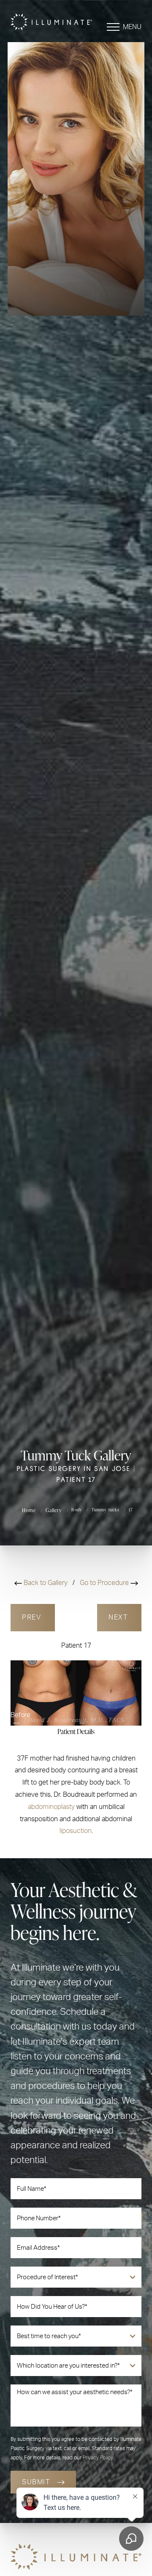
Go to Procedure (105, 1583)
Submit (36, 2482)
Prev (33, 1617)
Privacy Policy (98, 2458)
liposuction (76, 1831)
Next (119, 1617)
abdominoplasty (51, 1807)
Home (29, 1510)
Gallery (54, 1510)
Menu (132, 27)
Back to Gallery (46, 1583)
